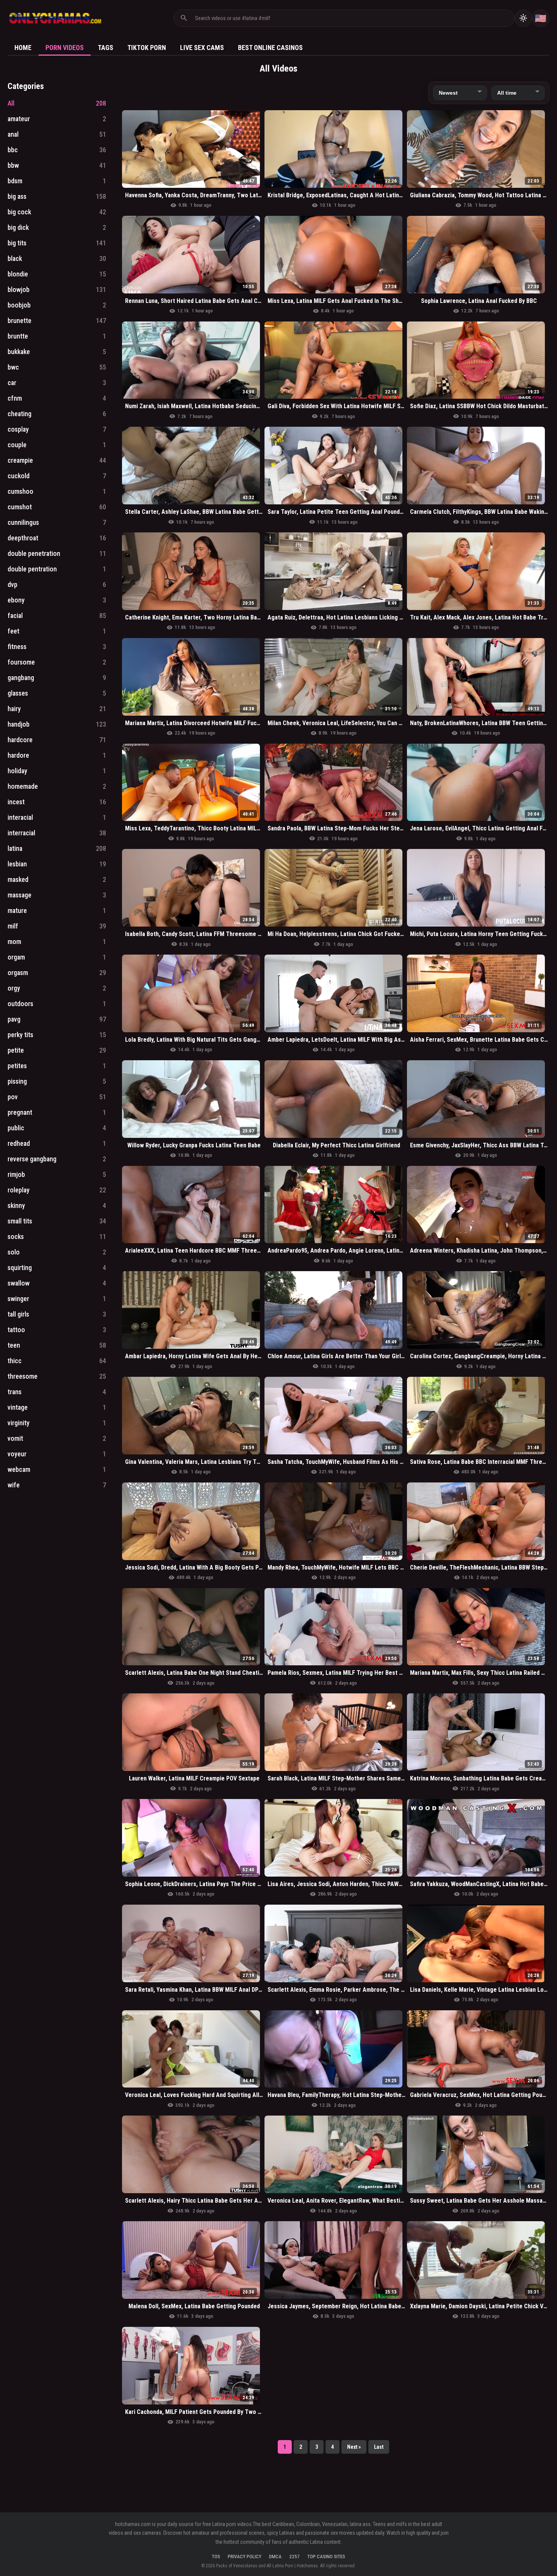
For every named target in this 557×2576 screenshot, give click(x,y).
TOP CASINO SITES (326, 2556)
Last (379, 2447)
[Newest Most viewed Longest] (460, 93)
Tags (106, 48)
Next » (354, 2447)
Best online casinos (270, 48)
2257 (294, 2556)
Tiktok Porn (147, 48)
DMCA (275, 2556)
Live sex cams (202, 48)
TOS (216, 2556)
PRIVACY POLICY (245, 2556)
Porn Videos (65, 48)
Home (23, 48)
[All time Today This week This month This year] (518, 93)
